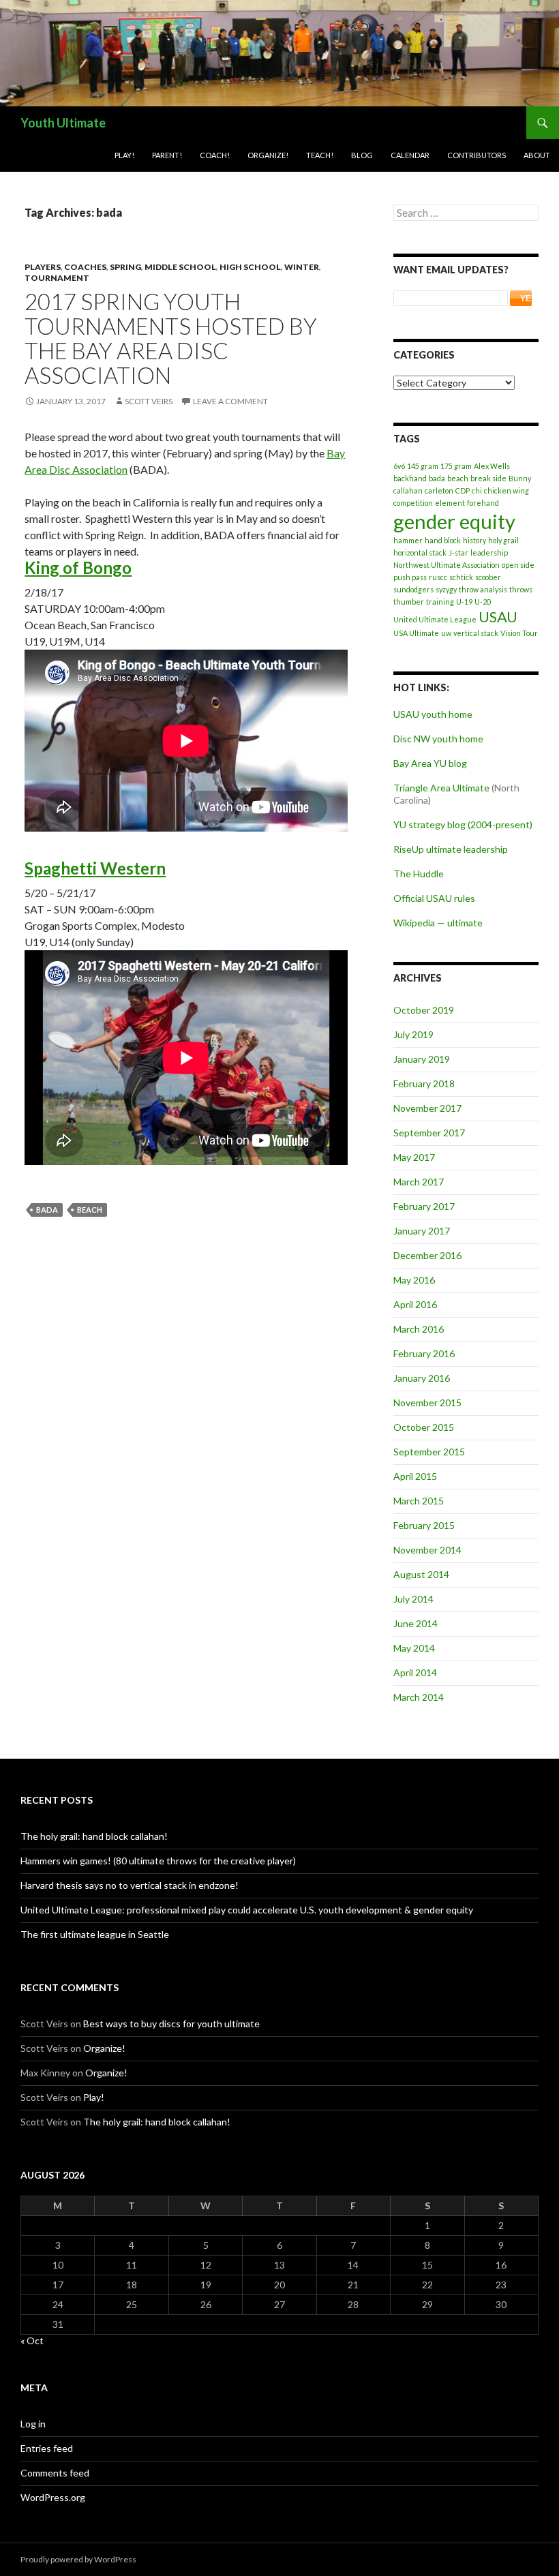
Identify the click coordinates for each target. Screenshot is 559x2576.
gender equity (454, 521)
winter (302, 267)
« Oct (32, 2340)
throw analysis (483, 589)
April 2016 (415, 1304)
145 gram (423, 466)
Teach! (320, 155)
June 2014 (416, 1623)
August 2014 (421, 1574)
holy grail (503, 540)
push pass (410, 577)
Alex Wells (492, 466)
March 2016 (419, 1329)
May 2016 (414, 1280)
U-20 (483, 602)
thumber (409, 602)
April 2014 (415, 1672)
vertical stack (476, 633)
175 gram (456, 466)
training (440, 602)
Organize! (268, 155)
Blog (362, 155)
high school (250, 267)
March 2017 (419, 1182)
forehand (483, 503)
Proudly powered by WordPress (78, 2559)
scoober (488, 577)
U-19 (464, 602)
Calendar (410, 155)
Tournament (57, 278)
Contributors (477, 155)
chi (477, 490)
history (474, 540)
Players (43, 267)
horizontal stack (420, 552)
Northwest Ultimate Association (447, 565)
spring (125, 267)
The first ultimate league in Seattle (95, 1934)
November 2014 (427, 1550)
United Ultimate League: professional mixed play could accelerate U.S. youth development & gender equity (247, 1910)
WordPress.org (53, 2497)
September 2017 (429, 1133)
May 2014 (414, 1648)
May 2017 (414, 1157)
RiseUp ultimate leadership (451, 849)
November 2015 (427, 1403)
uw (446, 633)
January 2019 (422, 1059)
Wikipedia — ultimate (438, 923)
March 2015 (419, 1501)
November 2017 (427, 1108)
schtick (461, 577)
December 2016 (427, 1255)
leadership (489, 552)
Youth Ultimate (63, 123)
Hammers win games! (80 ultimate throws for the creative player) (158, 1861)
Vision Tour (519, 633)
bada (47, 1210)
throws (521, 589)
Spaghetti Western (95, 868)
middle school (180, 267)
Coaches (85, 267)
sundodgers (413, 589)
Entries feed (47, 2448)
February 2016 (424, 1353)
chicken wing (507, 490)
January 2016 (422, 1378)
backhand (410, 478)
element (450, 503)
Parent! (167, 155)
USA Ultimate (416, 633)
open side (518, 565)
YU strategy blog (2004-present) (463, 824)
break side (488, 478)
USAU (498, 617)
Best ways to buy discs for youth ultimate (171, 2024)
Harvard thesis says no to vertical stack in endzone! (130, 1885)
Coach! (215, 155)
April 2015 (415, 1476)
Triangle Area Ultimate (441, 788)
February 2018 (424, 1084)
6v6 (399, 466)
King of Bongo (78, 567)
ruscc (438, 577)
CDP (463, 490)
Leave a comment (230, 401)
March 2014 (419, 1697)
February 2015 (424, 1525)
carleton (439, 490)
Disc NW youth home (438, 739)
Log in (33, 2424)
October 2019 (424, 1010)
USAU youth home (433, 714)
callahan (408, 490)
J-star (458, 552)
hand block (443, 540)
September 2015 (429, 1452)
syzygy (446, 589)
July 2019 (413, 1034)
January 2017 (422, 1231)
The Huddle (419, 874)
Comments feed (55, 2473)
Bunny (520, 478)
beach (90, 1210)
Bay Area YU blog (430, 763)
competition (413, 503)
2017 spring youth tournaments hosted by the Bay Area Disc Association (171, 338)
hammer (408, 540)
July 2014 (413, 1599)
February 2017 (424, 1206)
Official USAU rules (434, 898)
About (537, 155)
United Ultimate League (435, 619)
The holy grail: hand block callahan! (94, 1836)
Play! (124, 155)
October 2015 (424, 1427)
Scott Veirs (149, 401)
